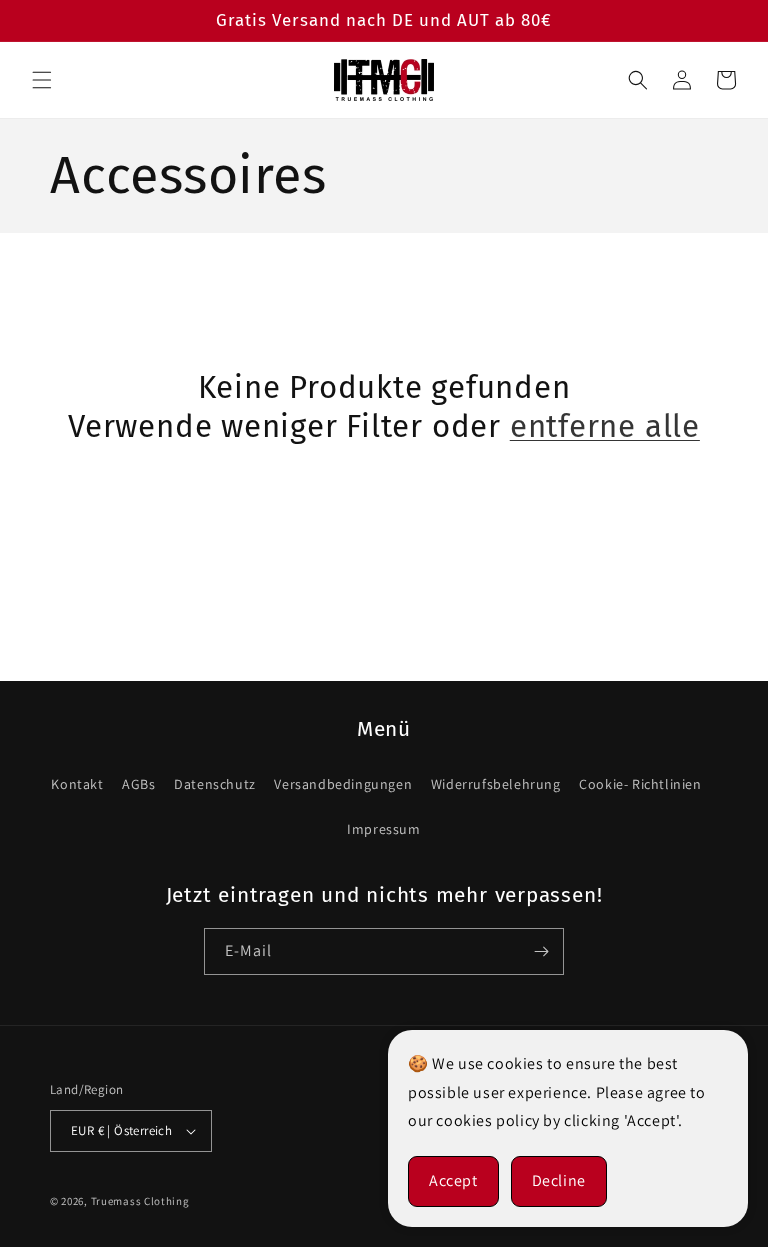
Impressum (383, 829)
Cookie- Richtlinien (640, 784)
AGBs (138, 784)
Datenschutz (215, 784)
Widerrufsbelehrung (496, 784)
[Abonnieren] (541, 951)
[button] (42, 80)
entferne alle (605, 426)
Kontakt (77, 784)
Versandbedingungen (343, 784)
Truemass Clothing (140, 1201)
